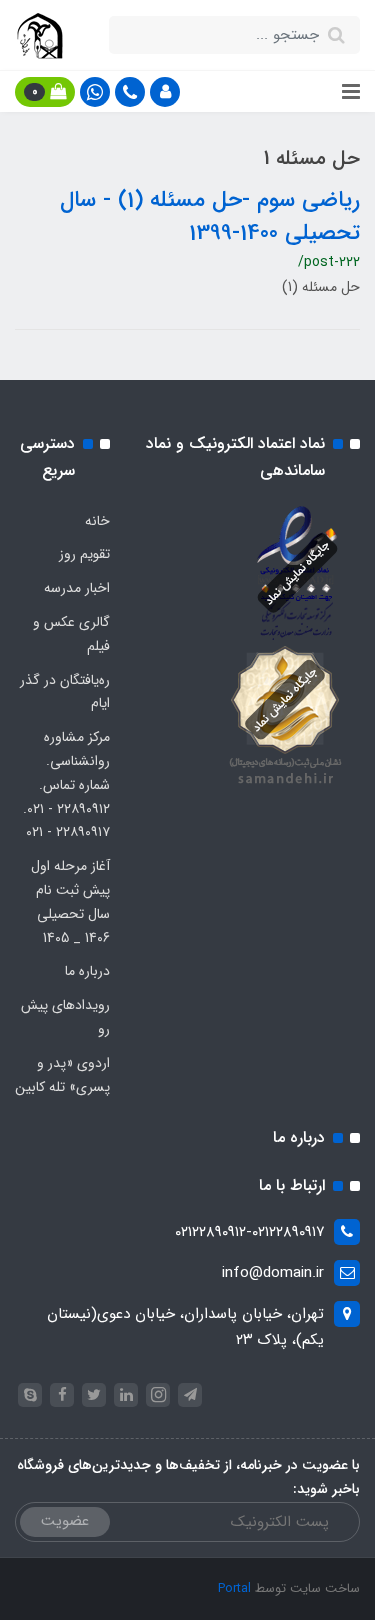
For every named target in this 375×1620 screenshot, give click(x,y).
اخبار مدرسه (77, 588)
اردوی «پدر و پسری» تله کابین (62, 1075)
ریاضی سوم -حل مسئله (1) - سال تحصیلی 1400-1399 (210, 216)
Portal (234, 1588)
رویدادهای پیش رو (65, 1017)
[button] (165, 92)
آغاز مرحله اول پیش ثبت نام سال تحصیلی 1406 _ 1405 (70, 901)
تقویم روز (84, 554)
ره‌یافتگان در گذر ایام (65, 692)
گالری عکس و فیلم (71, 634)
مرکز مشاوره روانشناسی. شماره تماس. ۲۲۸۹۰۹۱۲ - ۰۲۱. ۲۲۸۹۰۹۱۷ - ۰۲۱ (66, 784)
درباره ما (87, 971)
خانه (97, 521)
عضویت (65, 1521)
